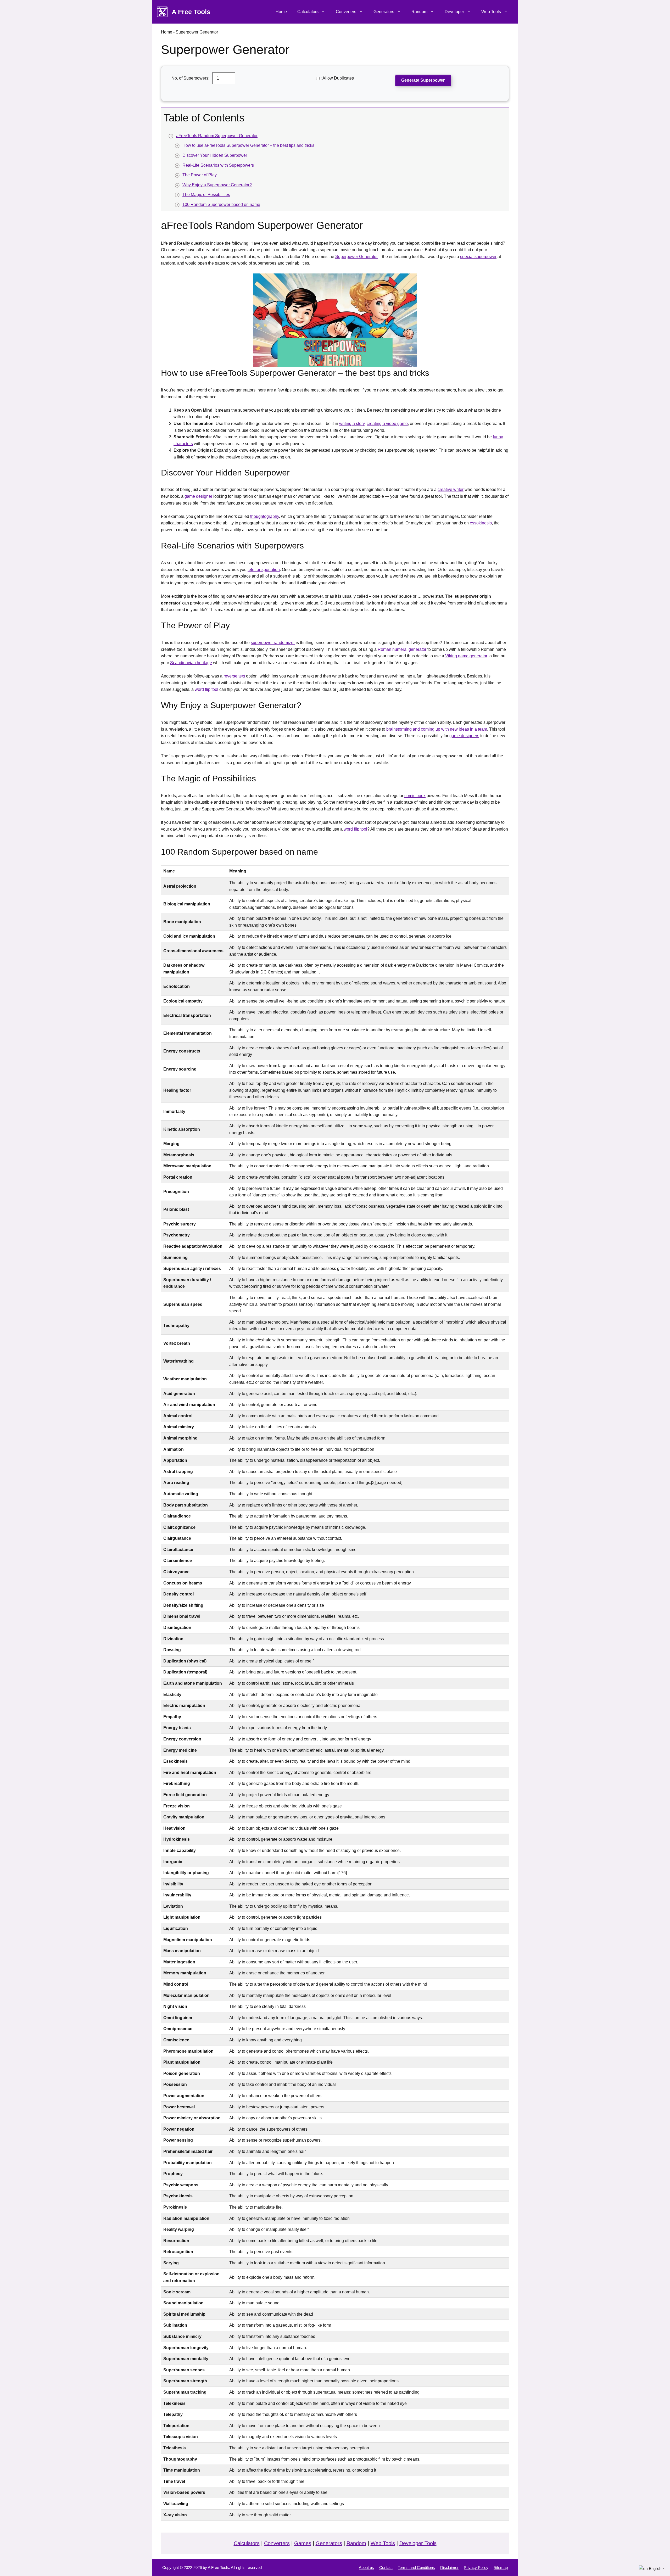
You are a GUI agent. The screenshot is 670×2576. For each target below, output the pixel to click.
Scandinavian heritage (191, 663)
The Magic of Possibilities (206, 195)
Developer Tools (418, 2543)
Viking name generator (466, 656)
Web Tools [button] (491, 12)
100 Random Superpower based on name (221, 205)
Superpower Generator (356, 257)
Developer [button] (454, 12)
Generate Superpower (423, 80)
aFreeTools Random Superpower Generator (217, 136)
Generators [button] (384, 12)
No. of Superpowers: (191, 78)
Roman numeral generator (402, 649)
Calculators (247, 2543)
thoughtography (265, 516)
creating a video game (387, 424)
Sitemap (501, 2567)
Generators (329, 2543)
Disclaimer (449, 2567)
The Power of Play (200, 175)
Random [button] (419, 12)
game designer (198, 496)
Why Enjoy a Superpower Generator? (217, 185)
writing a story (352, 424)
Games (303, 2543)
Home (281, 12)
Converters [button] (346, 12)
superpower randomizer (273, 643)
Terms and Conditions (416, 2567)
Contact (386, 2567)
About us (366, 2567)
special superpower (478, 257)
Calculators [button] (308, 12)
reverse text (234, 676)
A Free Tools (191, 12)
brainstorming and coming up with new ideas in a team (437, 729)
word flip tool (206, 689)
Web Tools (383, 2543)
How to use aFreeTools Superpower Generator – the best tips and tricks (248, 145)
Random (356, 2543)
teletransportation (264, 570)
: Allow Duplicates (337, 78)
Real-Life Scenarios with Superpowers (218, 165)
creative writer (451, 489)
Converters (277, 2543)
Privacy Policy (476, 2567)
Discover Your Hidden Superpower (215, 155)
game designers (464, 736)
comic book (415, 796)
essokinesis (481, 523)
